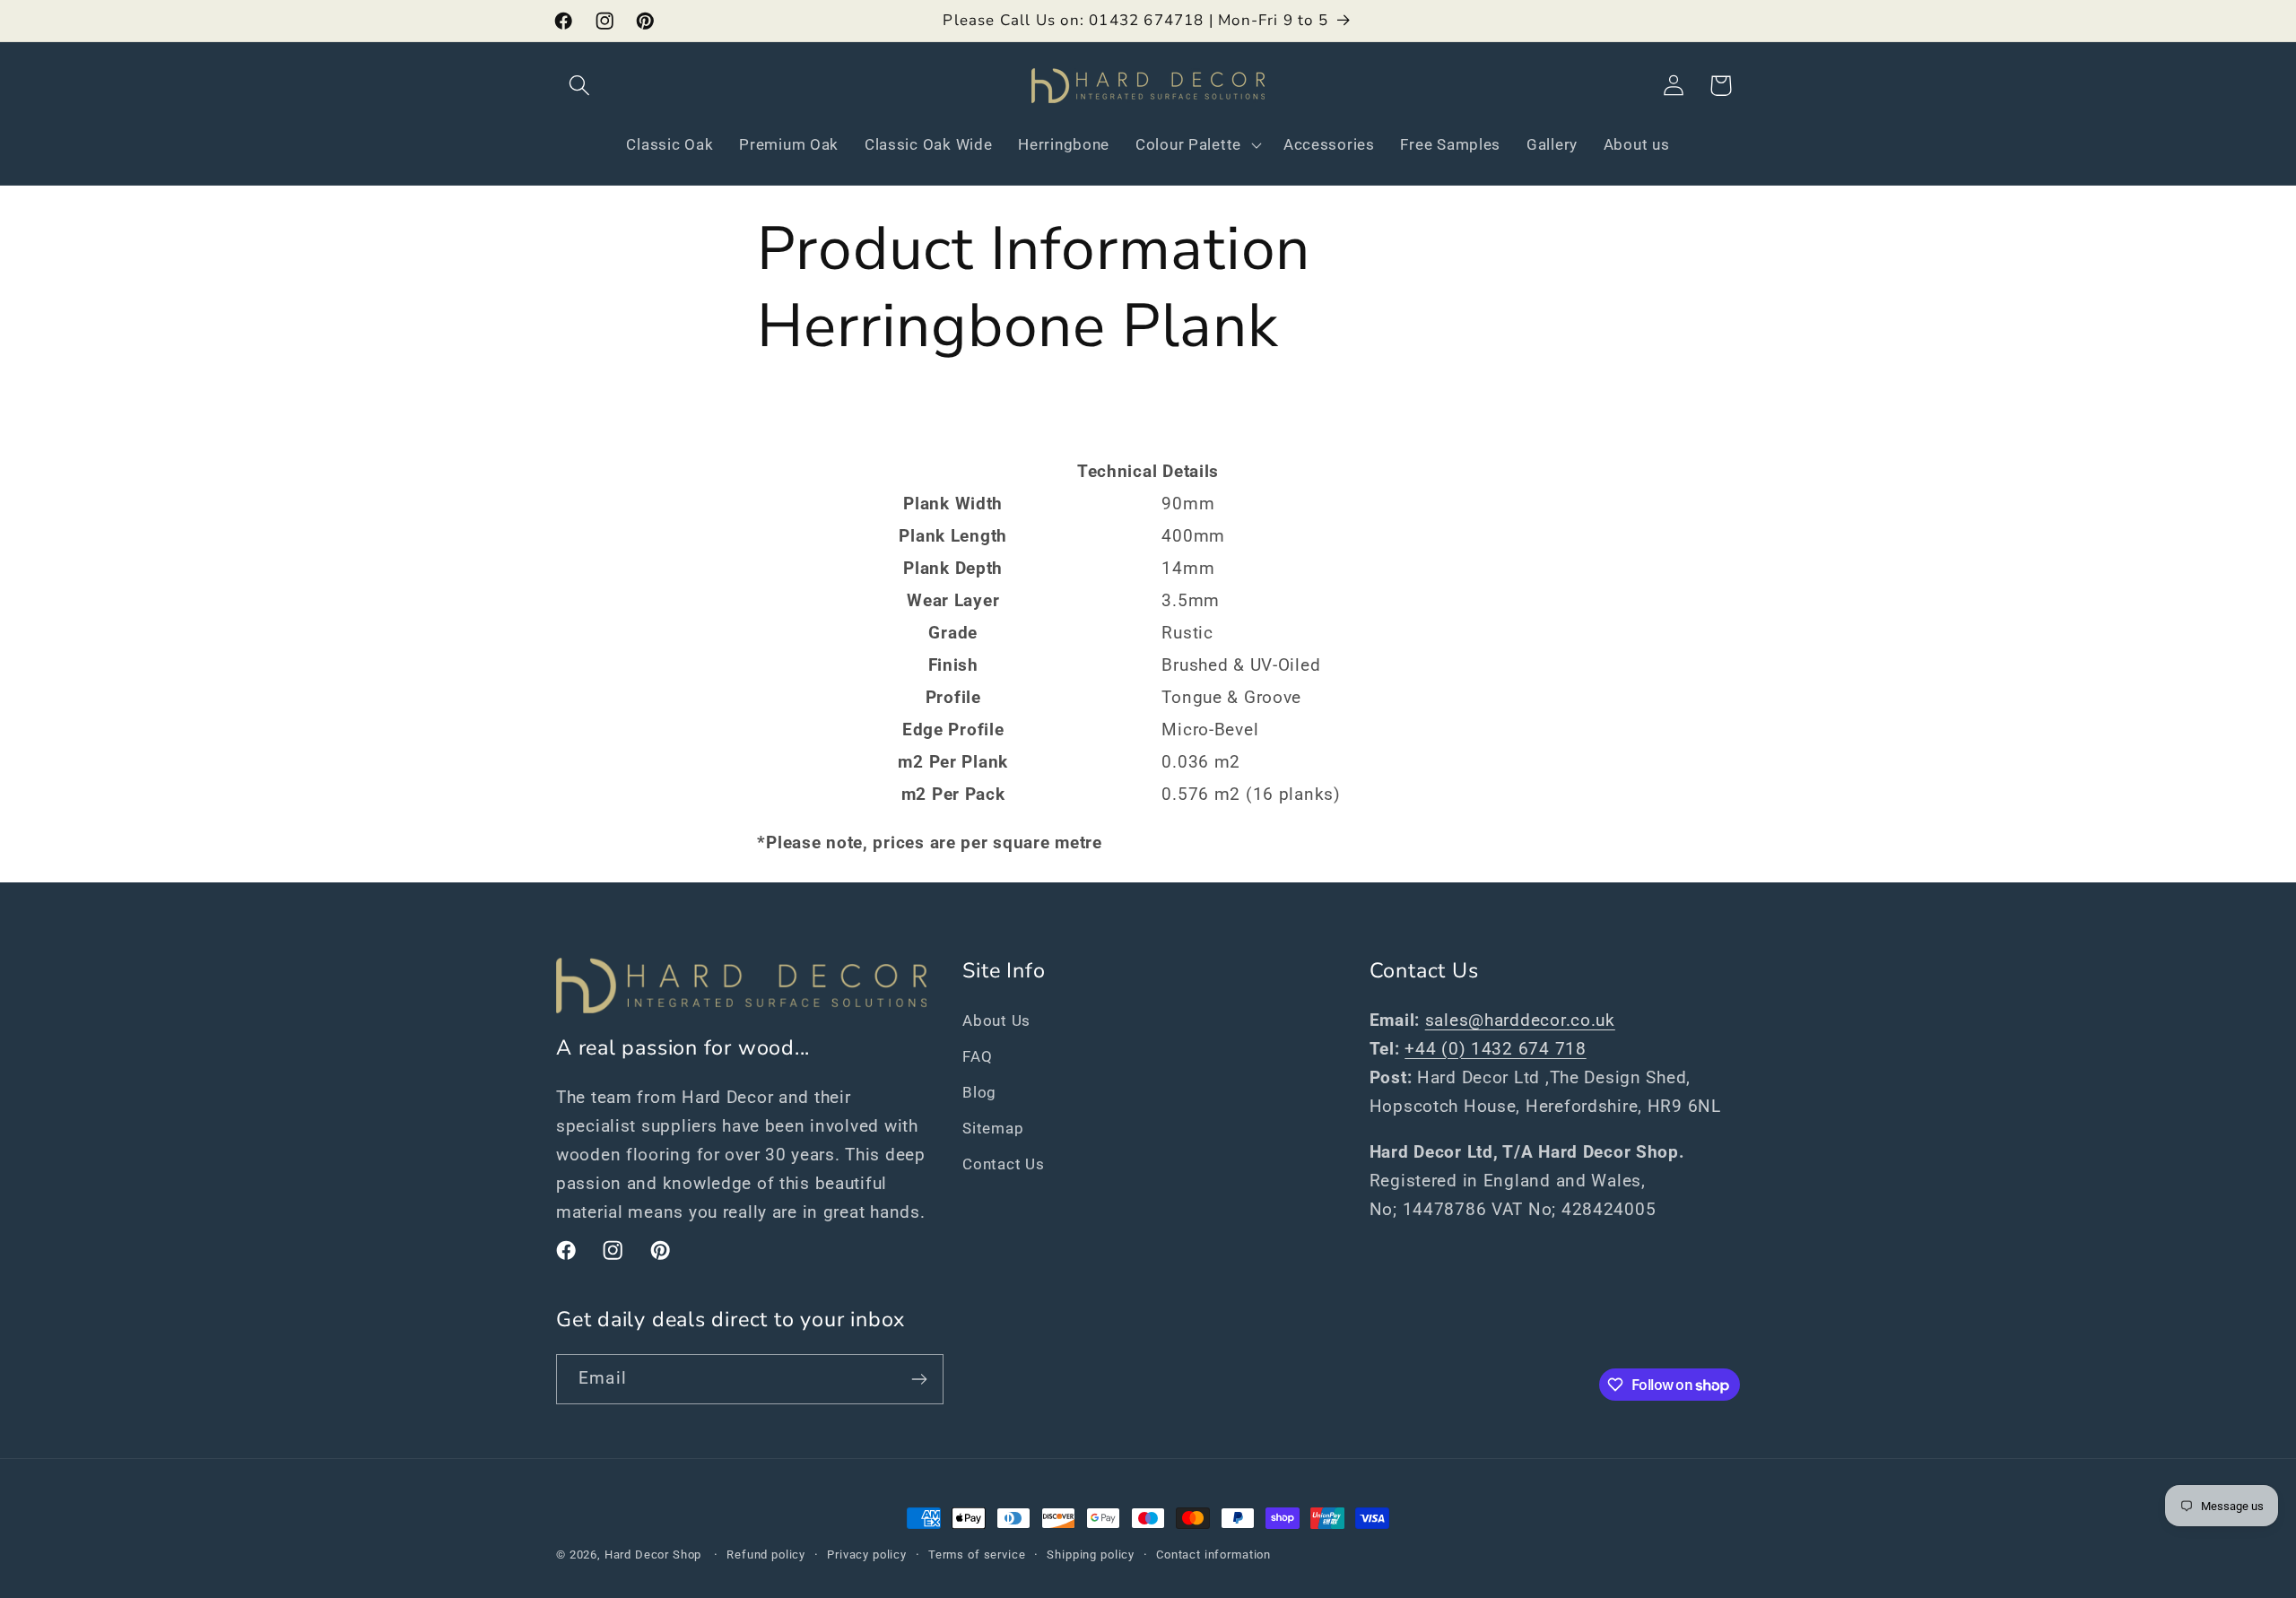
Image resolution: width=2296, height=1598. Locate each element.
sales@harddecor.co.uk (1520, 1020)
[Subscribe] (919, 1379)
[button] (580, 86)
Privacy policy (867, 1555)
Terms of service (977, 1555)
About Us (996, 1020)
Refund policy (766, 1555)
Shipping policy (1091, 1555)
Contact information (1213, 1555)
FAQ (977, 1056)
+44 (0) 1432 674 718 (1495, 1049)
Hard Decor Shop (653, 1555)
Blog (979, 1092)
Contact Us (1003, 1164)
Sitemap (993, 1128)
